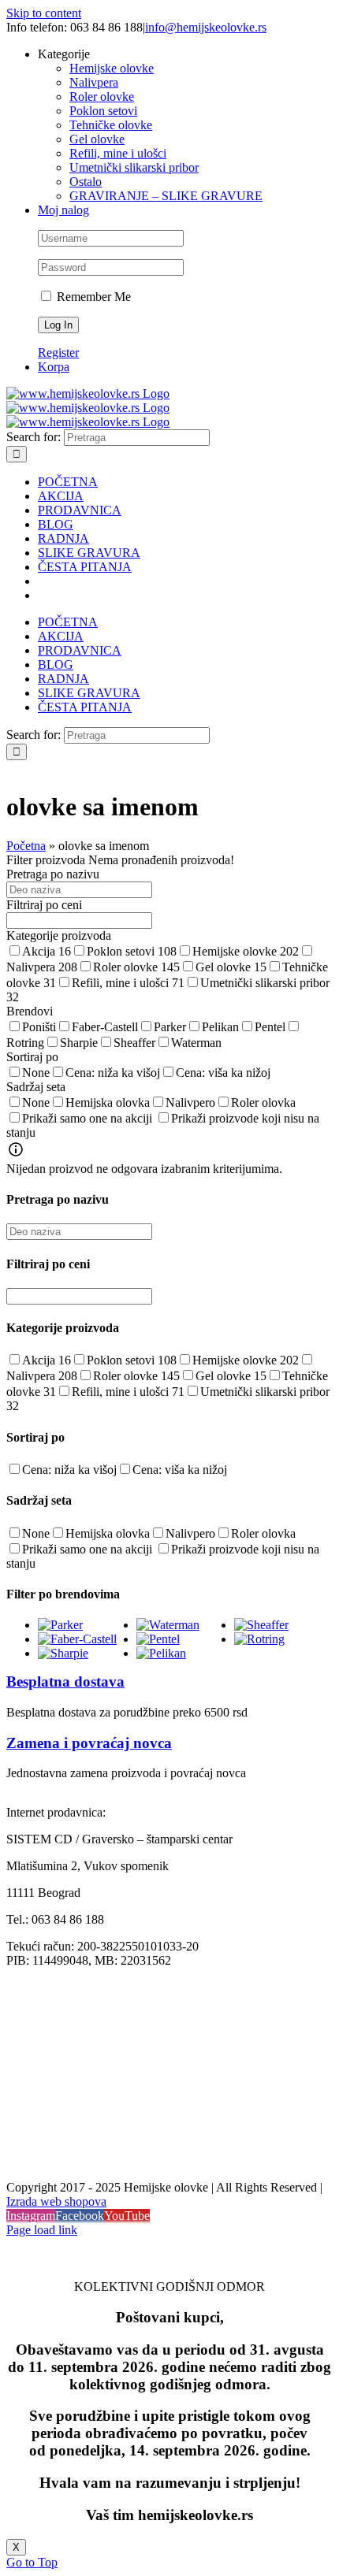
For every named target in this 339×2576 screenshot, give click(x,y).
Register (58, 353)
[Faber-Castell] (77, 1639)
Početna (26, 846)
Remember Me (92, 297)
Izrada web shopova (56, 2201)
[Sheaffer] (261, 1625)
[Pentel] (158, 1639)
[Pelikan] (161, 1653)
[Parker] (60, 1625)
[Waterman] (168, 1625)
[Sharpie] (63, 1653)
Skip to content (44, 13)
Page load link (42, 2230)
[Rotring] (259, 1639)
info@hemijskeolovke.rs (206, 27)
